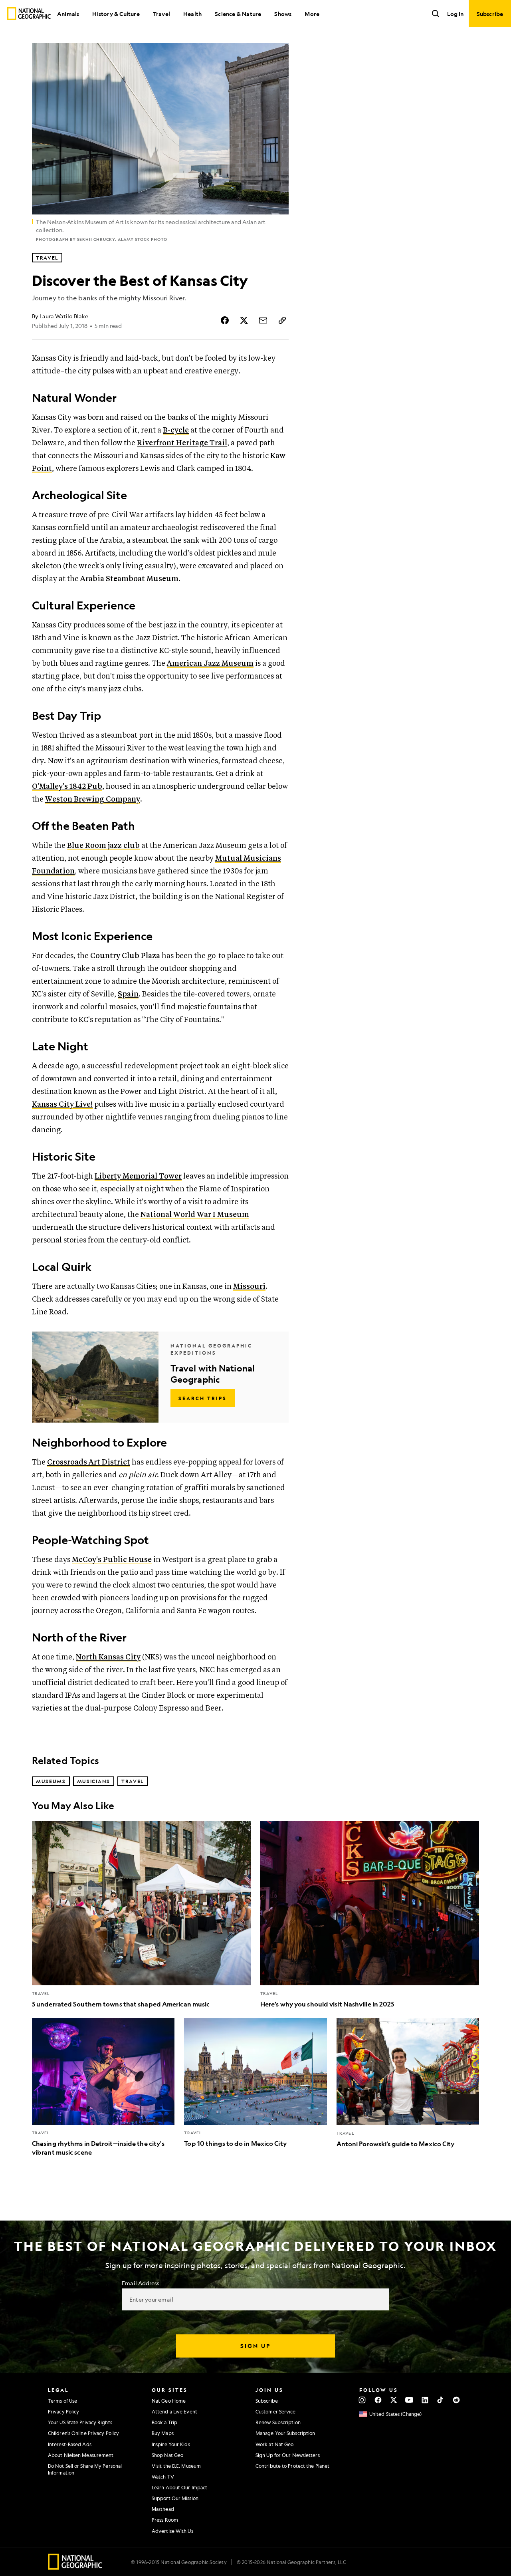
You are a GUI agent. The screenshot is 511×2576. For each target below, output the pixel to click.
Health (192, 14)
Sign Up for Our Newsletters (288, 2455)
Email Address (141, 2283)
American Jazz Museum (210, 664)
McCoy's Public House (112, 1560)
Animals (68, 14)
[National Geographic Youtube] (409, 2400)
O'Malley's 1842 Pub (67, 787)
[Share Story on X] (244, 320)
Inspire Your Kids (171, 2444)
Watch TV (163, 2477)
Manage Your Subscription (285, 2433)
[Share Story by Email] (263, 320)
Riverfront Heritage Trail (182, 443)
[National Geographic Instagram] (362, 2400)
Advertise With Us (172, 2531)
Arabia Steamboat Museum (129, 579)
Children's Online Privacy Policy (83, 2433)
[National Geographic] (29, 14)
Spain (128, 994)
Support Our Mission (175, 2498)
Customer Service (276, 2411)
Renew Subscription (278, 2422)
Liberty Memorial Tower (138, 1176)
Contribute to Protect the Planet (292, 2466)
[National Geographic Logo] (75, 2567)
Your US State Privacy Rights (80, 2422)
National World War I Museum (195, 1215)
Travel (161, 14)
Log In (455, 14)
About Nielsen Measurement (81, 2455)
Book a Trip (164, 2422)
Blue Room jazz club (103, 846)
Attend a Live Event (174, 2411)
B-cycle (176, 430)
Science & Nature (238, 14)
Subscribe (267, 2401)
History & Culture (116, 14)
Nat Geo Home (169, 2401)
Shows (283, 14)
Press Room (165, 2520)
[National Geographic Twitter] (393, 2400)
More (312, 14)
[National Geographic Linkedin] (425, 2400)
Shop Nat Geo (167, 2455)
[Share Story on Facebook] (225, 320)
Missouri (249, 1287)
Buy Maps (163, 2433)
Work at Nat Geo (275, 2444)
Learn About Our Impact (179, 2487)
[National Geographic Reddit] (456, 2400)
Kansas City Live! (62, 1104)
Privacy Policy (63, 2411)
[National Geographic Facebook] (378, 2400)
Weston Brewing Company (93, 799)
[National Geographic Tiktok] (441, 2400)
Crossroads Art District (89, 1462)
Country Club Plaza (125, 956)
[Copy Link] (282, 320)
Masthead (163, 2509)
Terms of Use (62, 2401)
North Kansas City (108, 1657)
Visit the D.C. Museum (176, 2466)
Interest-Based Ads (70, 2444)
